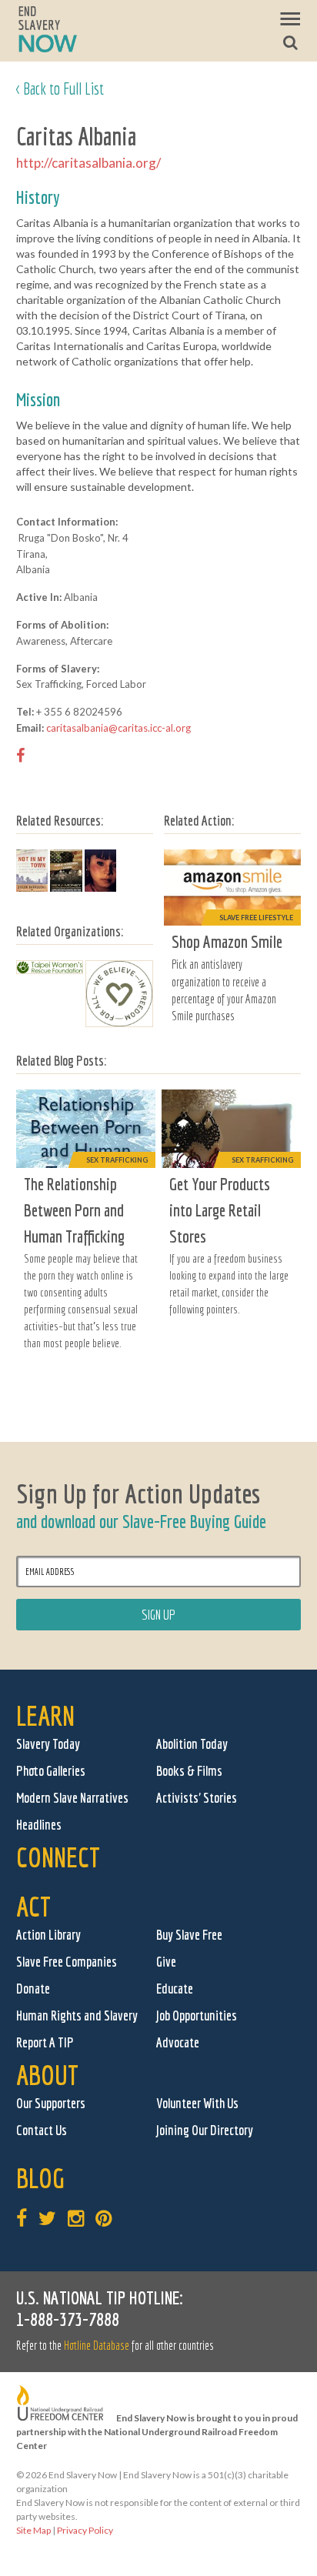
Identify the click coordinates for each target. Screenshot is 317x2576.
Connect (58, 1857)
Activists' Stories (197, 1798)
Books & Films (189, 1771)
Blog (40, 2178)
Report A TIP (45, 2042)
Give (166, 1962)
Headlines (39, 1825)
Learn (45, 1715)
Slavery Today (48, 1744)
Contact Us (42, 2130)
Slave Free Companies (67, 1962)
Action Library (48, 1935)
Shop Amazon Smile (227, 941)
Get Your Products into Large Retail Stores (220, 1210)
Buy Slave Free (189, 1935)
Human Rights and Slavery (77, 2015)
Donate (33, 1989)
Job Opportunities (197, 2015)
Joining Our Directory (205, 2130)
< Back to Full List (60, 88)
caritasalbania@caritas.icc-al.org (118, 728)
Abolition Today (192, 1744)
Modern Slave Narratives (72, 1798)
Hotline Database (97, 2345)
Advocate (178, 2042)
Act (33, 1906)
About (47, 2075)
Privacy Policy (85, 2530)
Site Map (33, 2530)
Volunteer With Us (197, 2103)
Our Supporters (51, 2103)
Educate (175, 1989)
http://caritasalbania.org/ (88, 163)
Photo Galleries (51, 1771)
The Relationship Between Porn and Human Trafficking (74, 1210)
